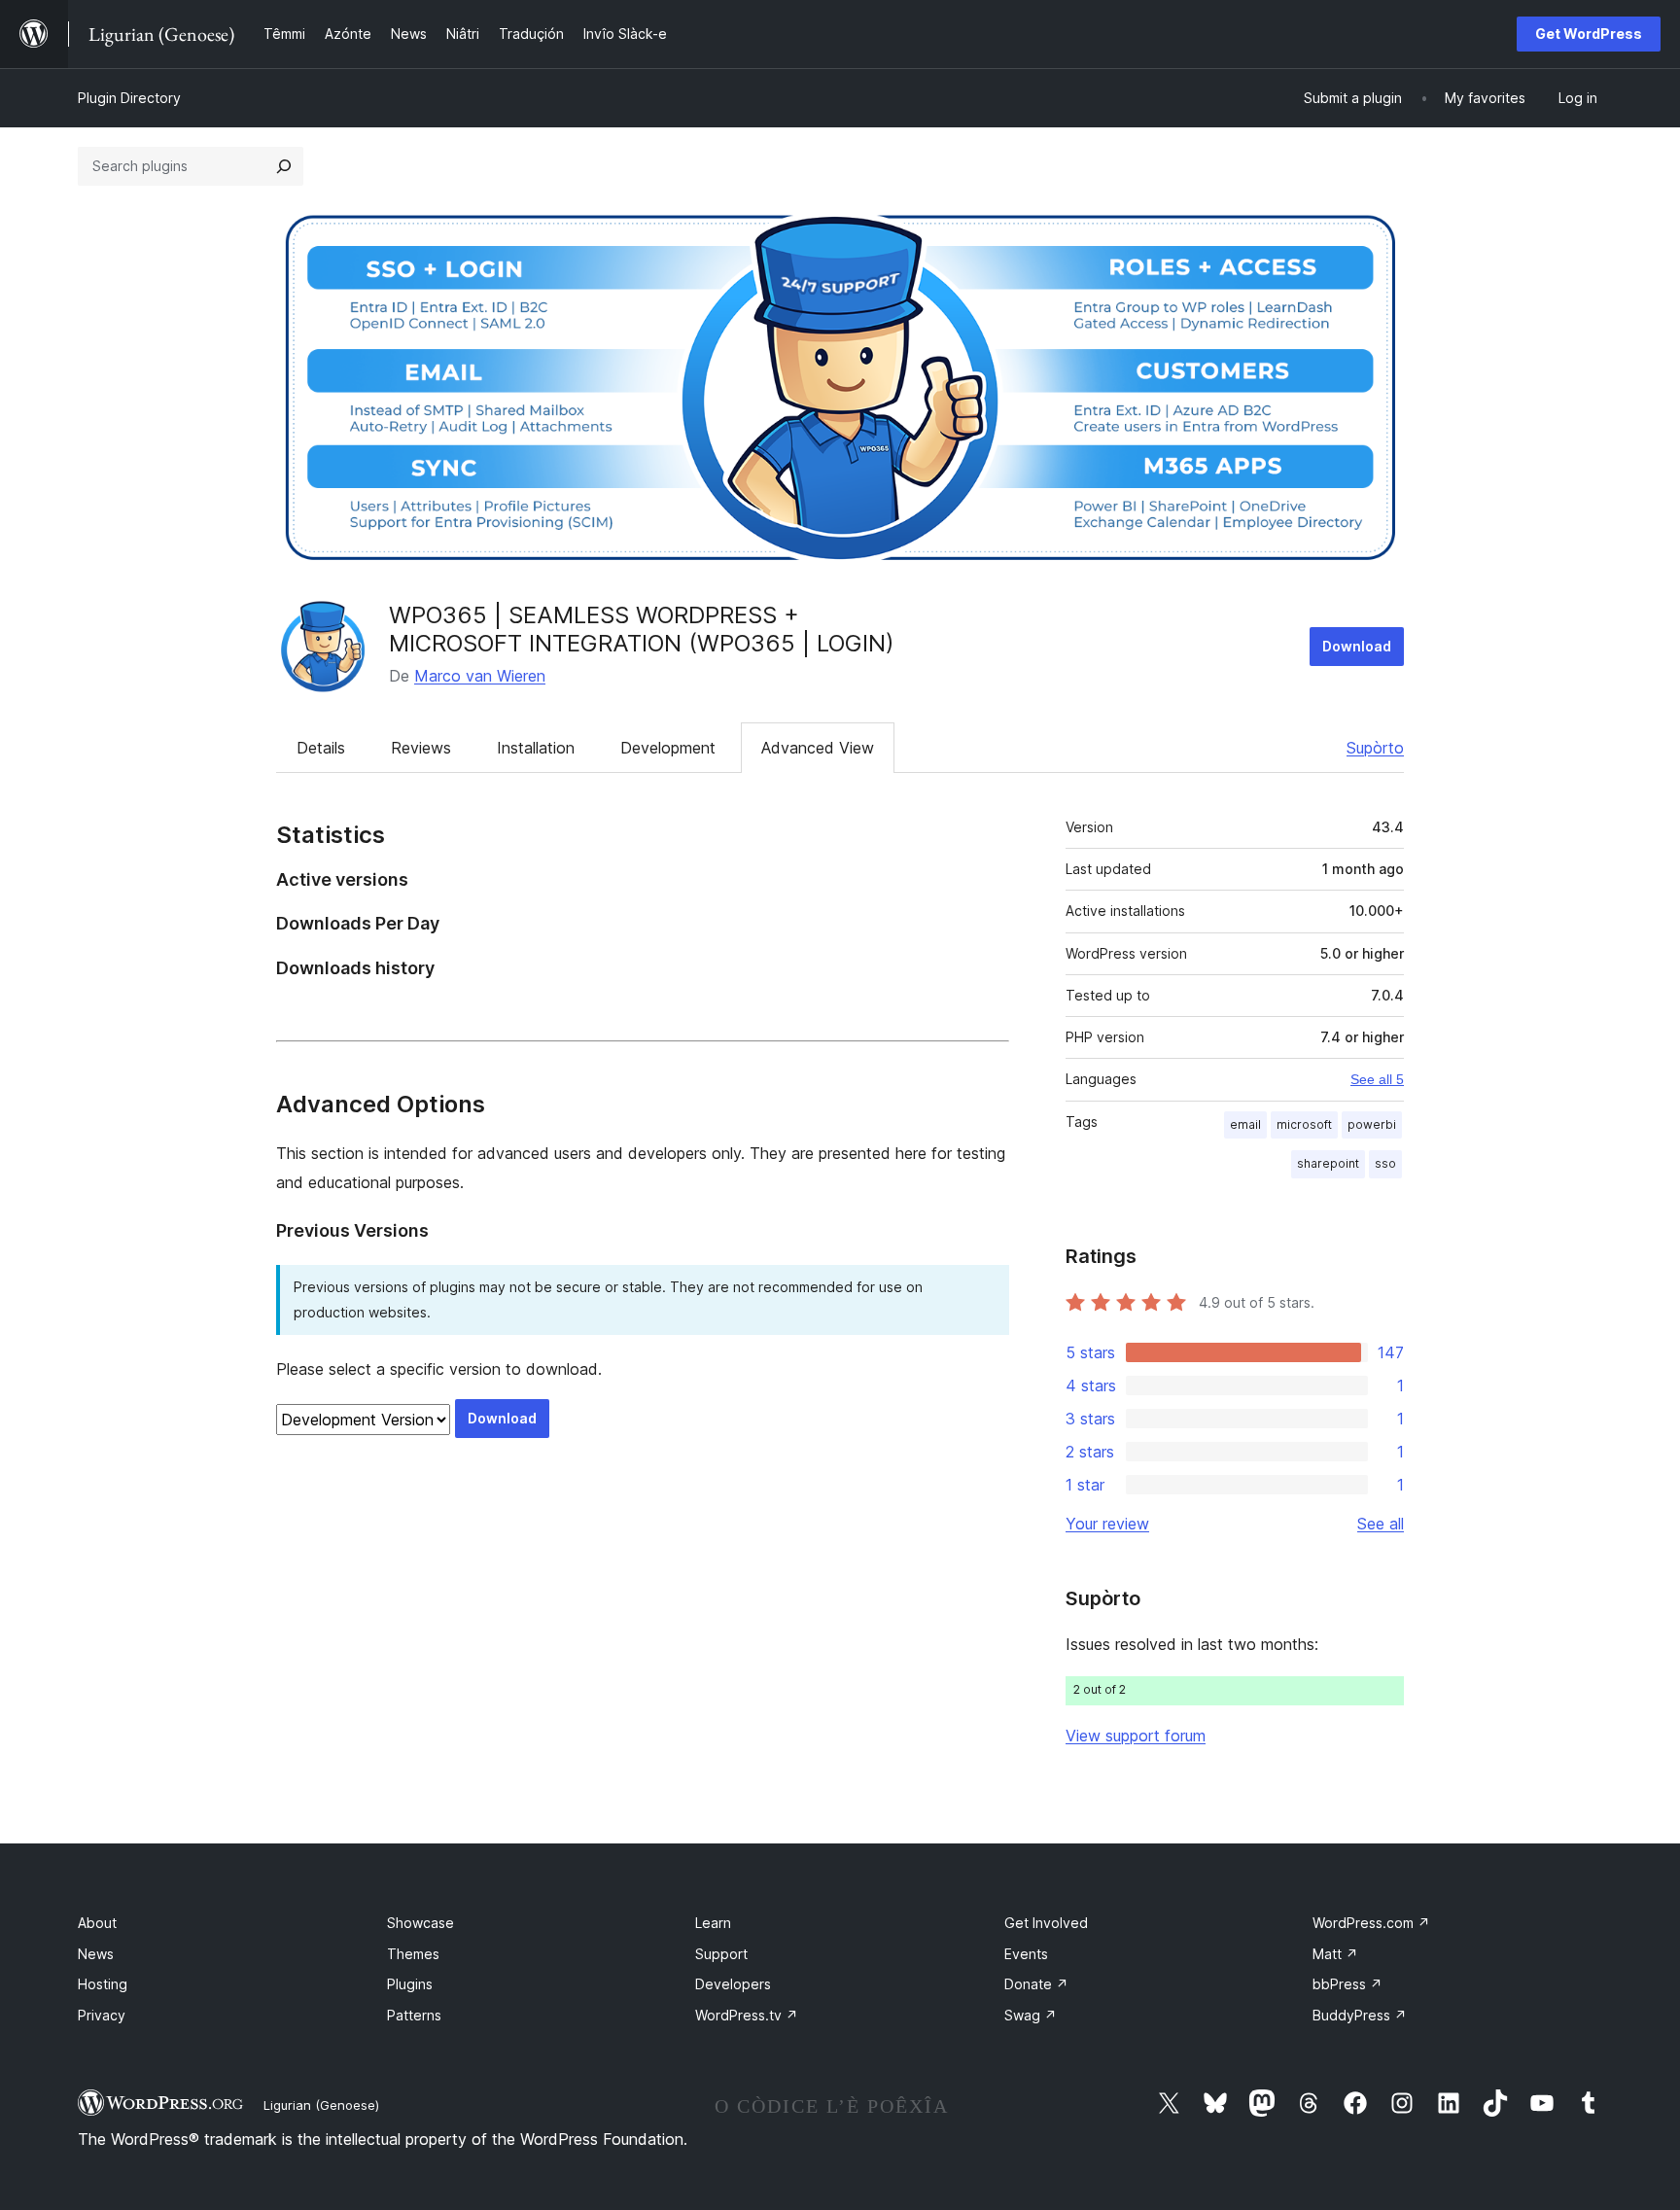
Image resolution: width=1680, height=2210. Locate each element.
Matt (1335, 1954)
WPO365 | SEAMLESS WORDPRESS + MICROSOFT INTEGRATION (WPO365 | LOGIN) (642, 629)
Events (1026, 1954)
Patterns (414, 2015)
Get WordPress (1589, 34)
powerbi (1372, 1124)
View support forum (1136, 1736)
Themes (413, 1954)
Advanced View (818, 748)
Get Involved (1046, 1923)
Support (721, 1954)
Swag (1031, 2015)
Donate (1036, 1984)
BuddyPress (1360, 2015)
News (96, 1954)
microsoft (1304, 1124)
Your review (1107, 1524)
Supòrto (1375, 748)
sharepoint (1328, 1163)
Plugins (410, 1984)
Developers (733, 1984)
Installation (536, 748)
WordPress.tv (747, 2015)
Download (1357, 646)
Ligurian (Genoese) (321, 2105)
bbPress (1347, 1984)
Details (321, 748)
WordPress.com (1371, 1923)
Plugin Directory (129, 98)
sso (1385, 1163)
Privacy (102, 2015)
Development (668, 748)
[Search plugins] (284, 166)
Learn (713, 1923)
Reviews (421, 748)
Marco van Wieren (480, 676)
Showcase (420, 1923)
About (97, 1923)
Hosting (103, 1984)
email (1245, 1124)
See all (1381, 1524)
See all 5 (1377, 1079)
